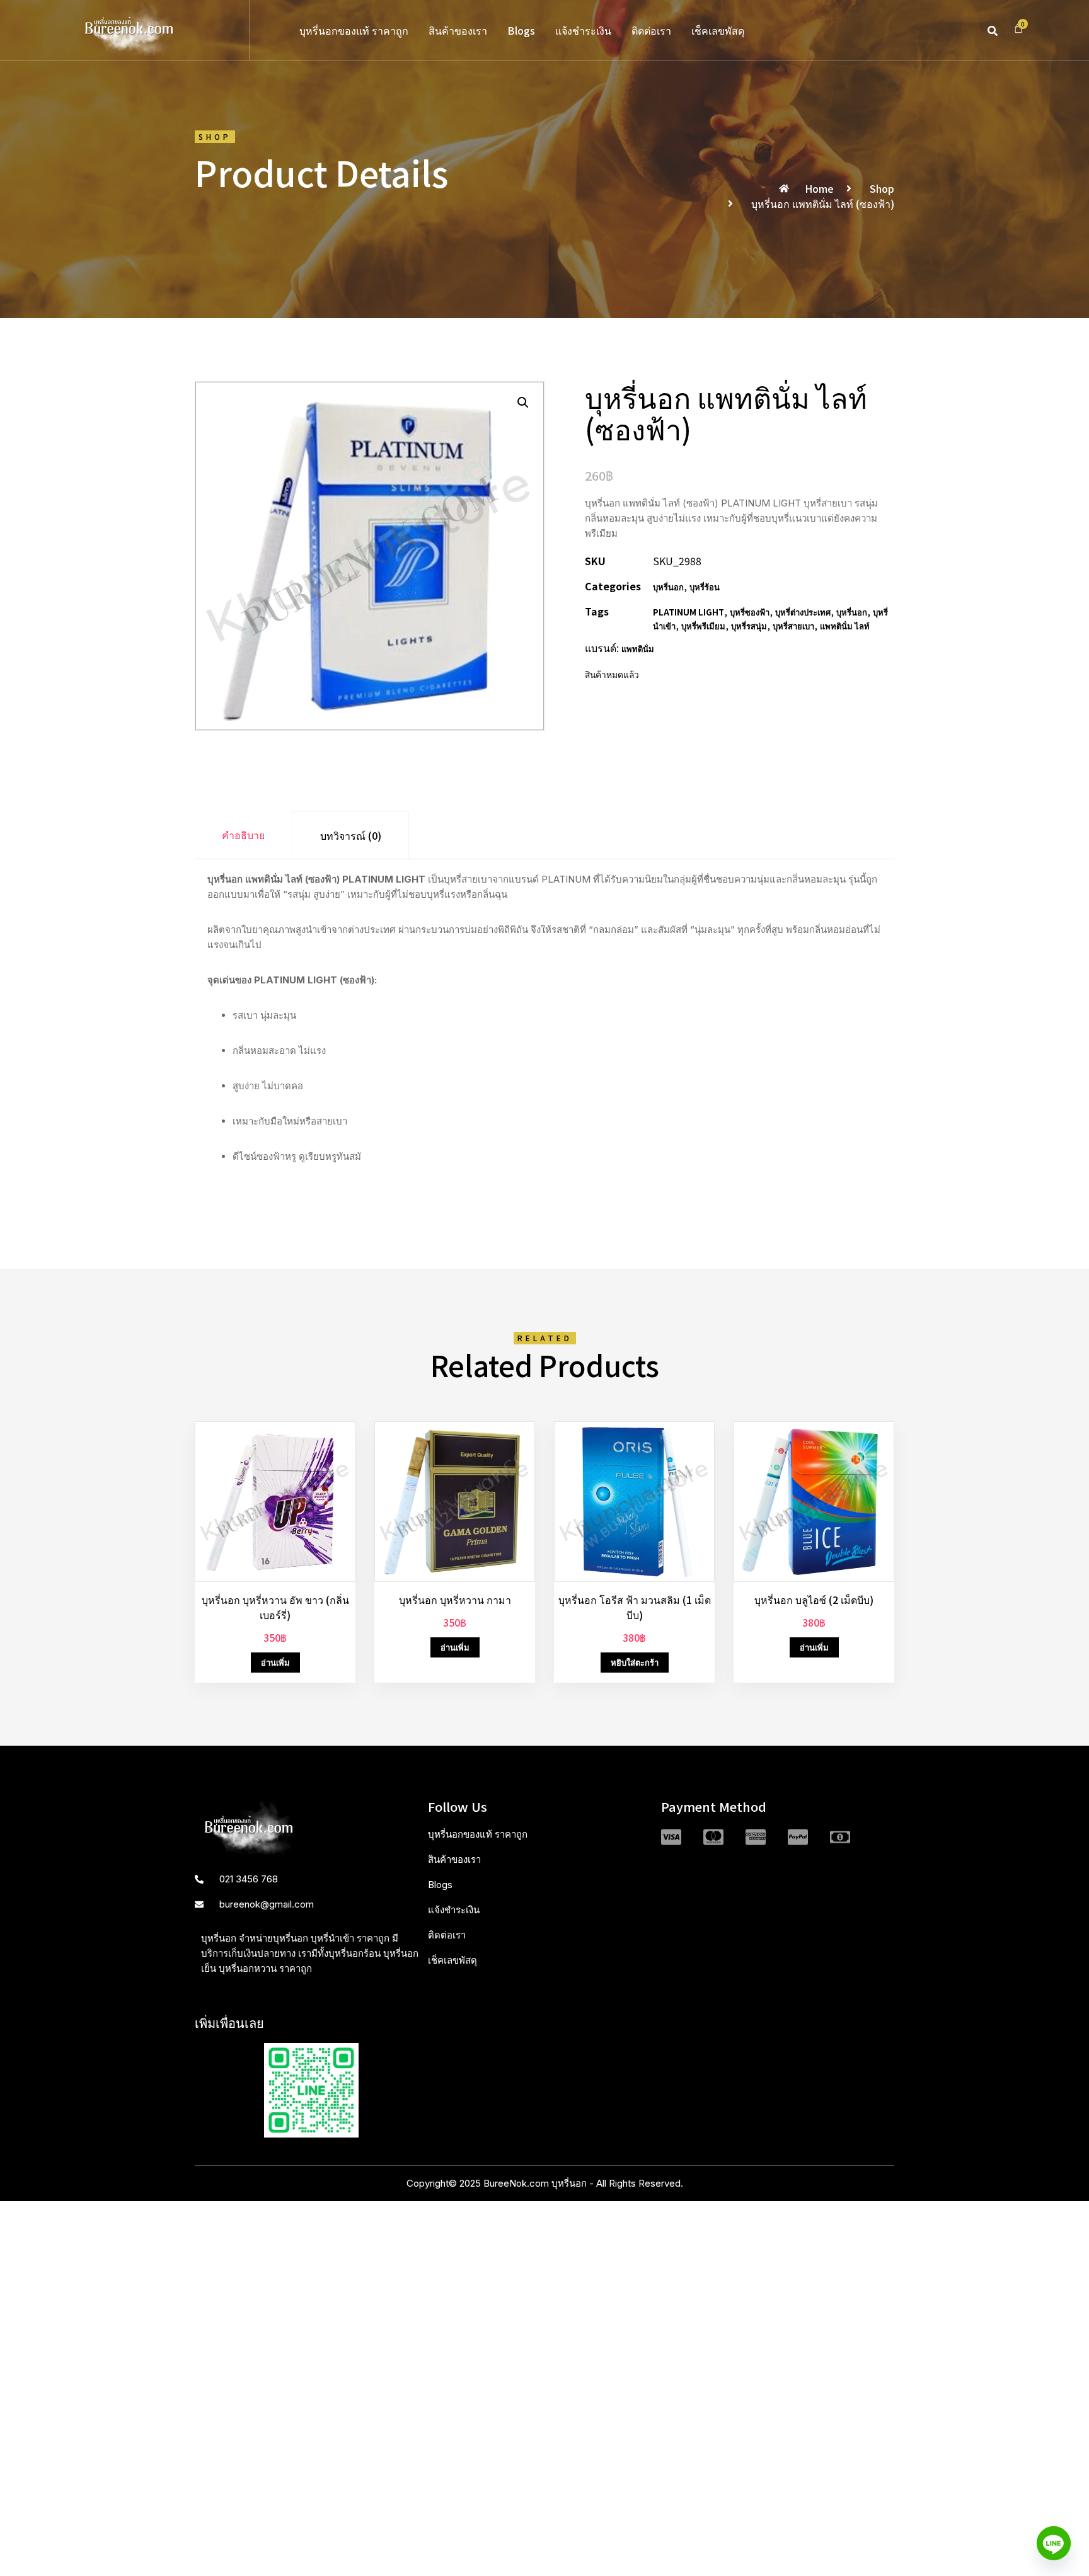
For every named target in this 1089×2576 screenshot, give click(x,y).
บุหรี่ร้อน (705, 587)
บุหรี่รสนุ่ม (749, 626)
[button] (993, 31)
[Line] (1054, 2543)
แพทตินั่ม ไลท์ (845, 626)
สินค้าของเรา (458, 30)
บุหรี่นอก (668, 587)
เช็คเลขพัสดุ (718, 30)
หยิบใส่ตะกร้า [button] (635, 1662)
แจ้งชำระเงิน (583, 30)
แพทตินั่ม (638, 649)
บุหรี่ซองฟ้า (750, 612)
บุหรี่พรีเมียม (703, 626)
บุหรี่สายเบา (793, 626)
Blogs (521, 30)
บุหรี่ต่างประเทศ (803, 612)
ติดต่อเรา (651, 30)
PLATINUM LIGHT (689, 612)
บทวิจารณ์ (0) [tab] (351, 835)
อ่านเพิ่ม (275, 1662)
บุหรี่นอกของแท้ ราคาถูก (354, 30)
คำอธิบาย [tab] (243, 835)
